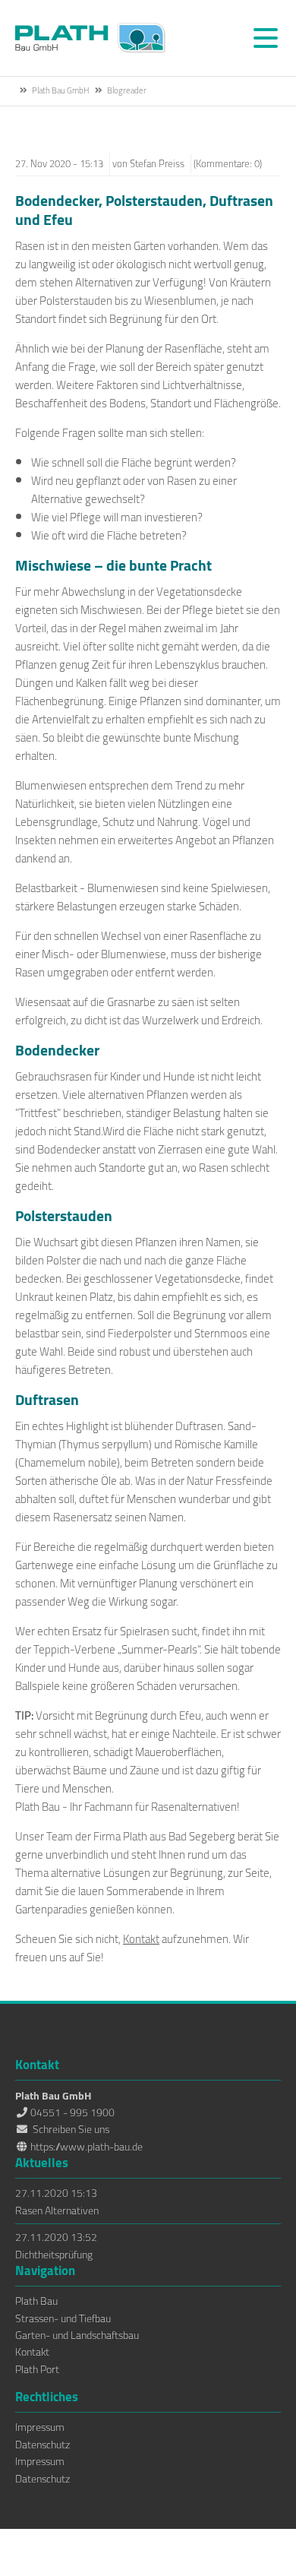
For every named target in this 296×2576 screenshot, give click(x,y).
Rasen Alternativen (57, 2210)
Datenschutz (43, 2445)
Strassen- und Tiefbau (63, 2318)
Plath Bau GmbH (91, 38)
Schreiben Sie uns (71, 2129)
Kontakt (141, 1939)
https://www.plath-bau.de (87, 2147)
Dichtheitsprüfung (54, 2255)
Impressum (40, 2427)
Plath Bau (36, 2301)
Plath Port (37, 2369)
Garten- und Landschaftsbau (77, 2335)
